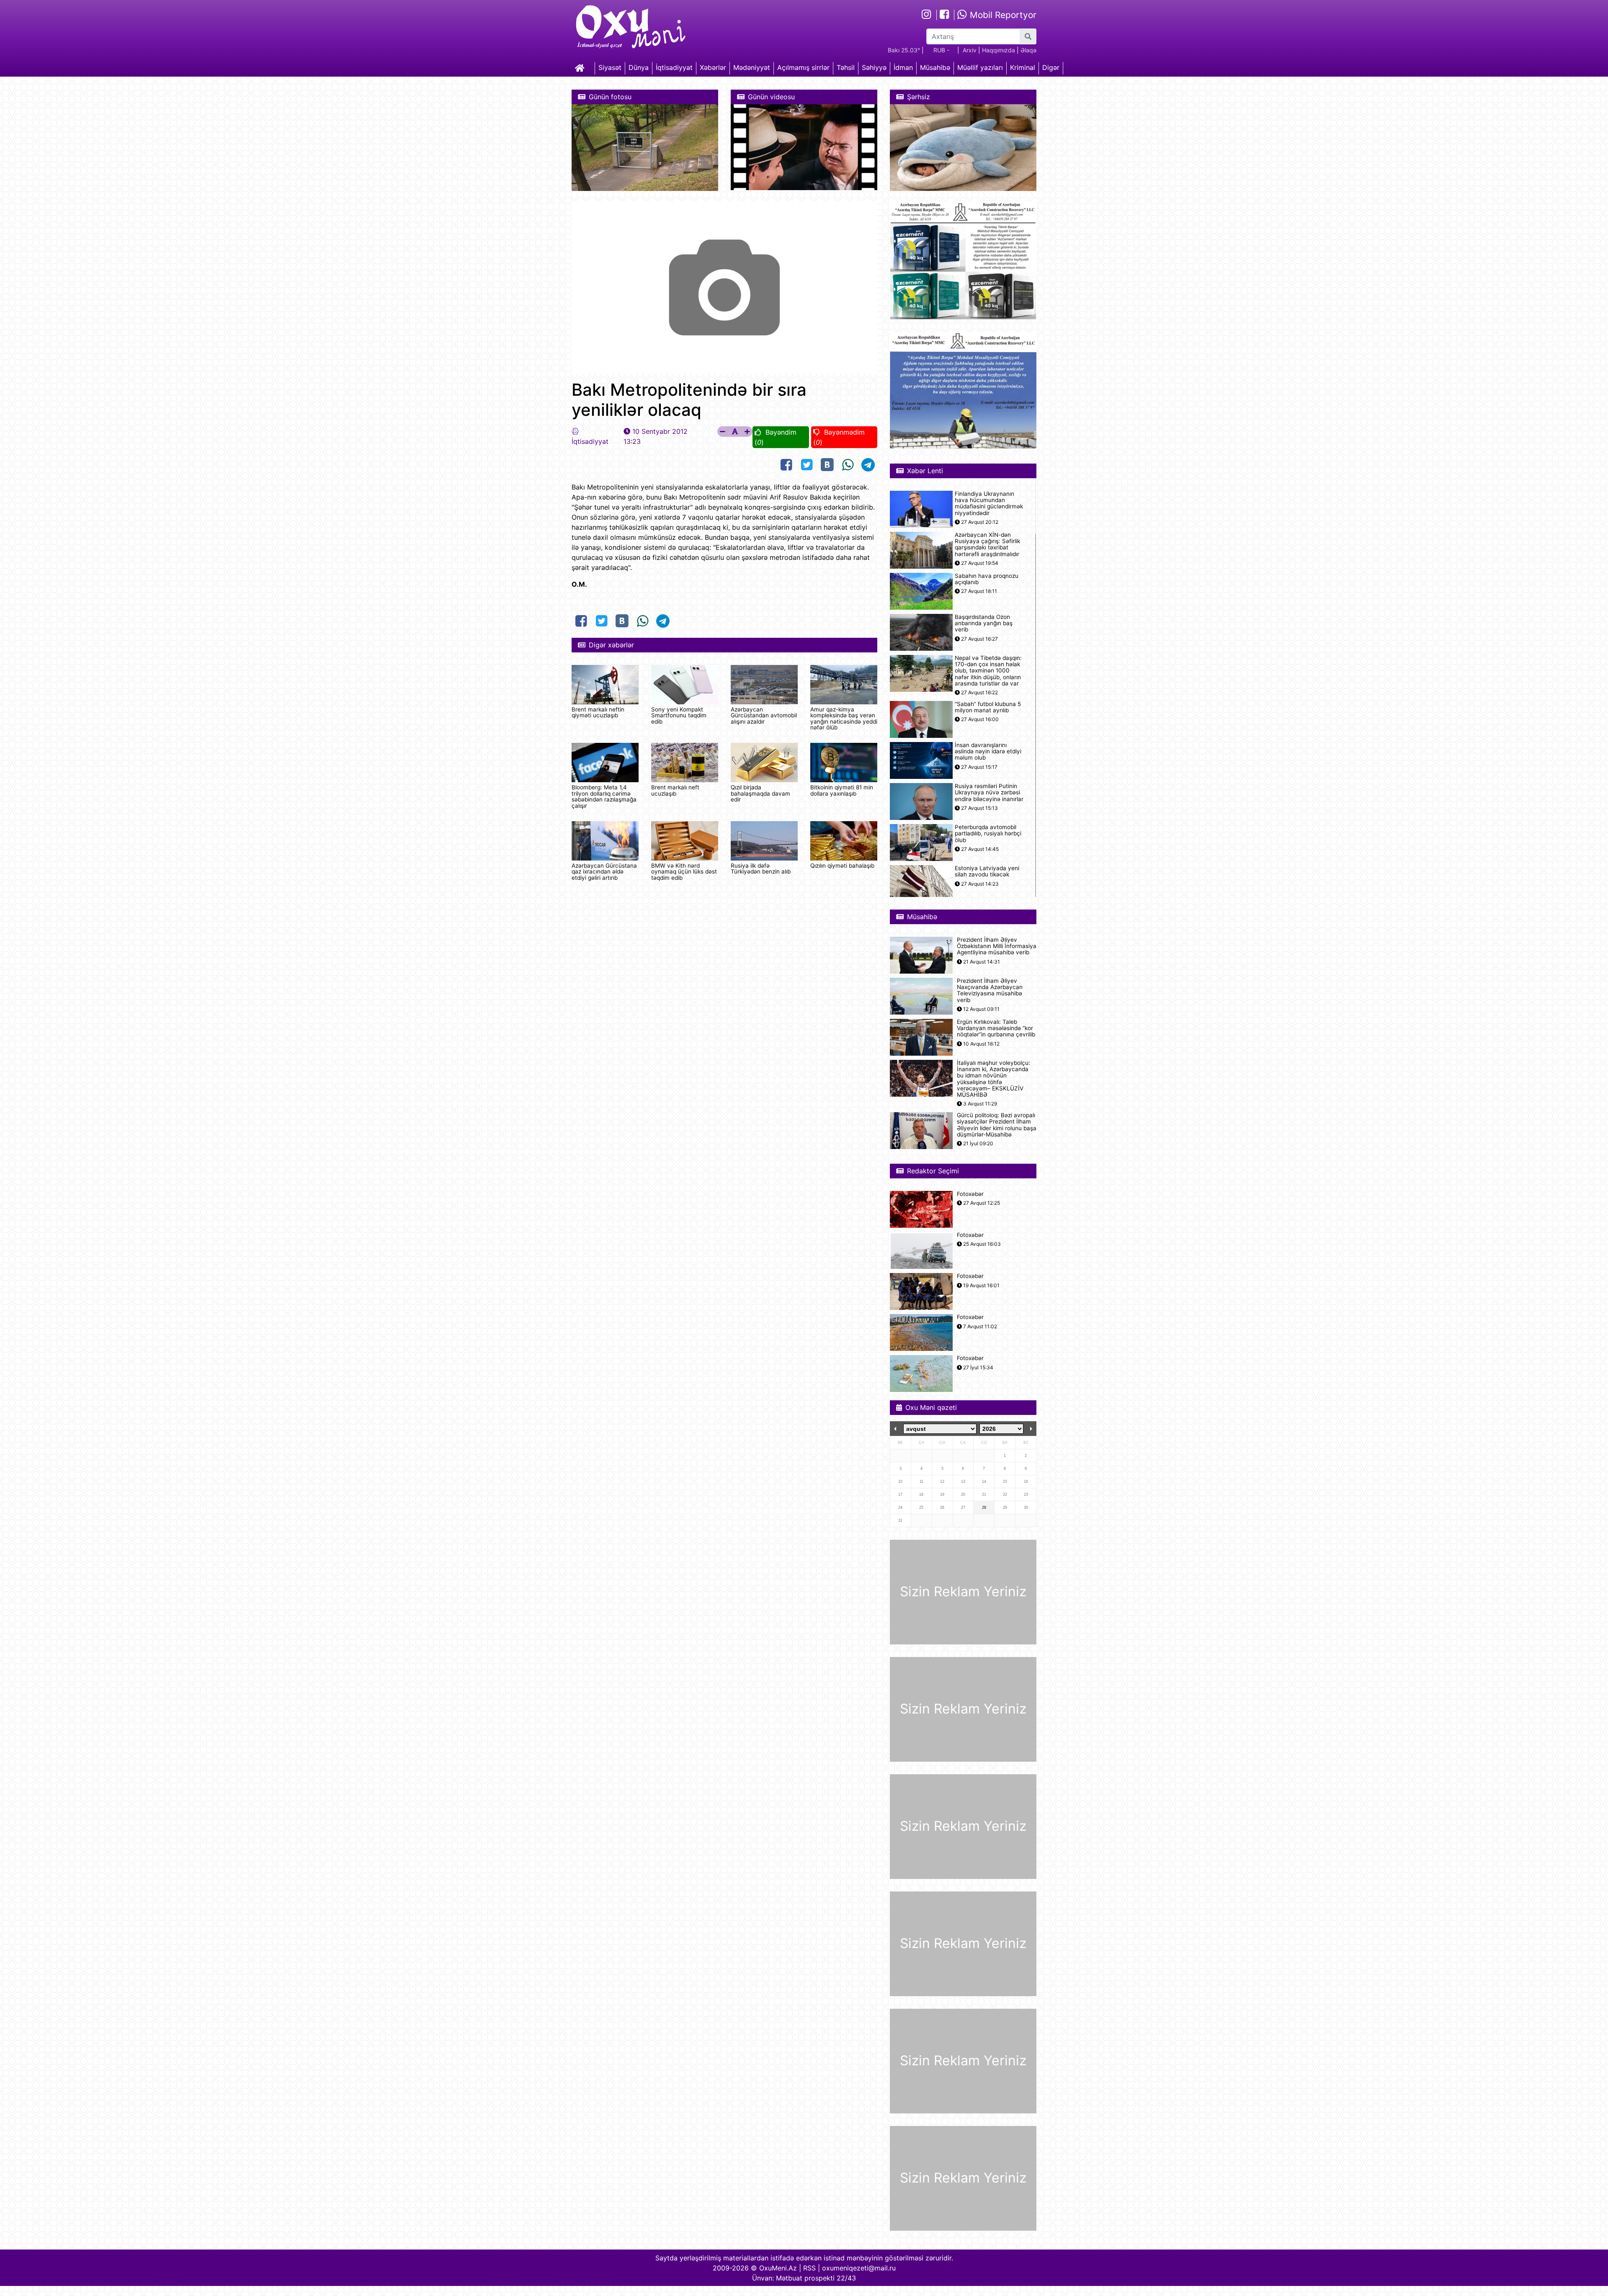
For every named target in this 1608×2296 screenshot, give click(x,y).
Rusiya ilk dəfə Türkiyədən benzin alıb (761, 868)
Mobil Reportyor (1002, 15)
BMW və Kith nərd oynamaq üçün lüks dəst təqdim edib (684, 872)
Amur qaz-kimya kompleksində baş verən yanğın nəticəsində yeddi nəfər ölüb (844, 718)
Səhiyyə (874, 67)
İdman (903, 67)
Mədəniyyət (752, 67)
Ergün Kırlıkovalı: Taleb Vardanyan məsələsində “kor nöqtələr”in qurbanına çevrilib (996, 1028)
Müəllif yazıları (980, 67)
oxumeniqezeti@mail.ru (859, 2268)
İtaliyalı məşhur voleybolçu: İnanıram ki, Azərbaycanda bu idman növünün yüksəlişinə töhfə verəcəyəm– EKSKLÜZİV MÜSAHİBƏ (993, 1079)
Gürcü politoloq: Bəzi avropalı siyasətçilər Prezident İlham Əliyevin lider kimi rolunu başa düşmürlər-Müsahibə (997, 1125)
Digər (1051, 67)
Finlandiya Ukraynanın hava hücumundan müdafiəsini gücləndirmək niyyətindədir (989, 504)
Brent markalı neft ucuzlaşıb (675, 790)
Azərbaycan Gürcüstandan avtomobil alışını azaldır (764, 715)
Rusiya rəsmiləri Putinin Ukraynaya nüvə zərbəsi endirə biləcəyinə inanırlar (989, 792)
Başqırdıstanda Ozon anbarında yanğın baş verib (984, 623)
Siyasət (610, 67)
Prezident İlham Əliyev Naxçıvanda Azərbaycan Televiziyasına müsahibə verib (990, 991)
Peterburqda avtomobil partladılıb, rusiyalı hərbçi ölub (988, 834)
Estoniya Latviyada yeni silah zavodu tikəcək (987, 871)
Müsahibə (935, 67)
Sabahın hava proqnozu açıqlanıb (987, 579)
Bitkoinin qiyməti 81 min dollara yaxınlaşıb (842, 790)
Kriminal (1023, 67)
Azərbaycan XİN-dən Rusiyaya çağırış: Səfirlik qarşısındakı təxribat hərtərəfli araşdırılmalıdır (987, 545)
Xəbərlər (713, 67)
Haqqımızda (999, 50)
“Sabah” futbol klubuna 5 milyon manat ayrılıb (988, 707)
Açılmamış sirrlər (803, 67)
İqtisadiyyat (674, 67)
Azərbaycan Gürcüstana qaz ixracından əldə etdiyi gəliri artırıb (604, 872)
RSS (809, 2268)
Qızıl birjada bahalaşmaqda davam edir (760, 793)
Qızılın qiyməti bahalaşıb (842, 866)
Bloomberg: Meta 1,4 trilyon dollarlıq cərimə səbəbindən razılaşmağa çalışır (604, 796)
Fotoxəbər (970, 1194)
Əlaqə (1028, 50)
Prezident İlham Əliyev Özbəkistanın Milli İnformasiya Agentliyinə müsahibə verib (997, 946)
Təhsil (846, 67)
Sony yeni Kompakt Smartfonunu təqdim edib (679, 715)
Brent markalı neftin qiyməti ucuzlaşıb (598, 712)
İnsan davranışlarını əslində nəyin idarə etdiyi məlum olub (988, 751)
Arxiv (970, 50)
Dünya (639, 67)
